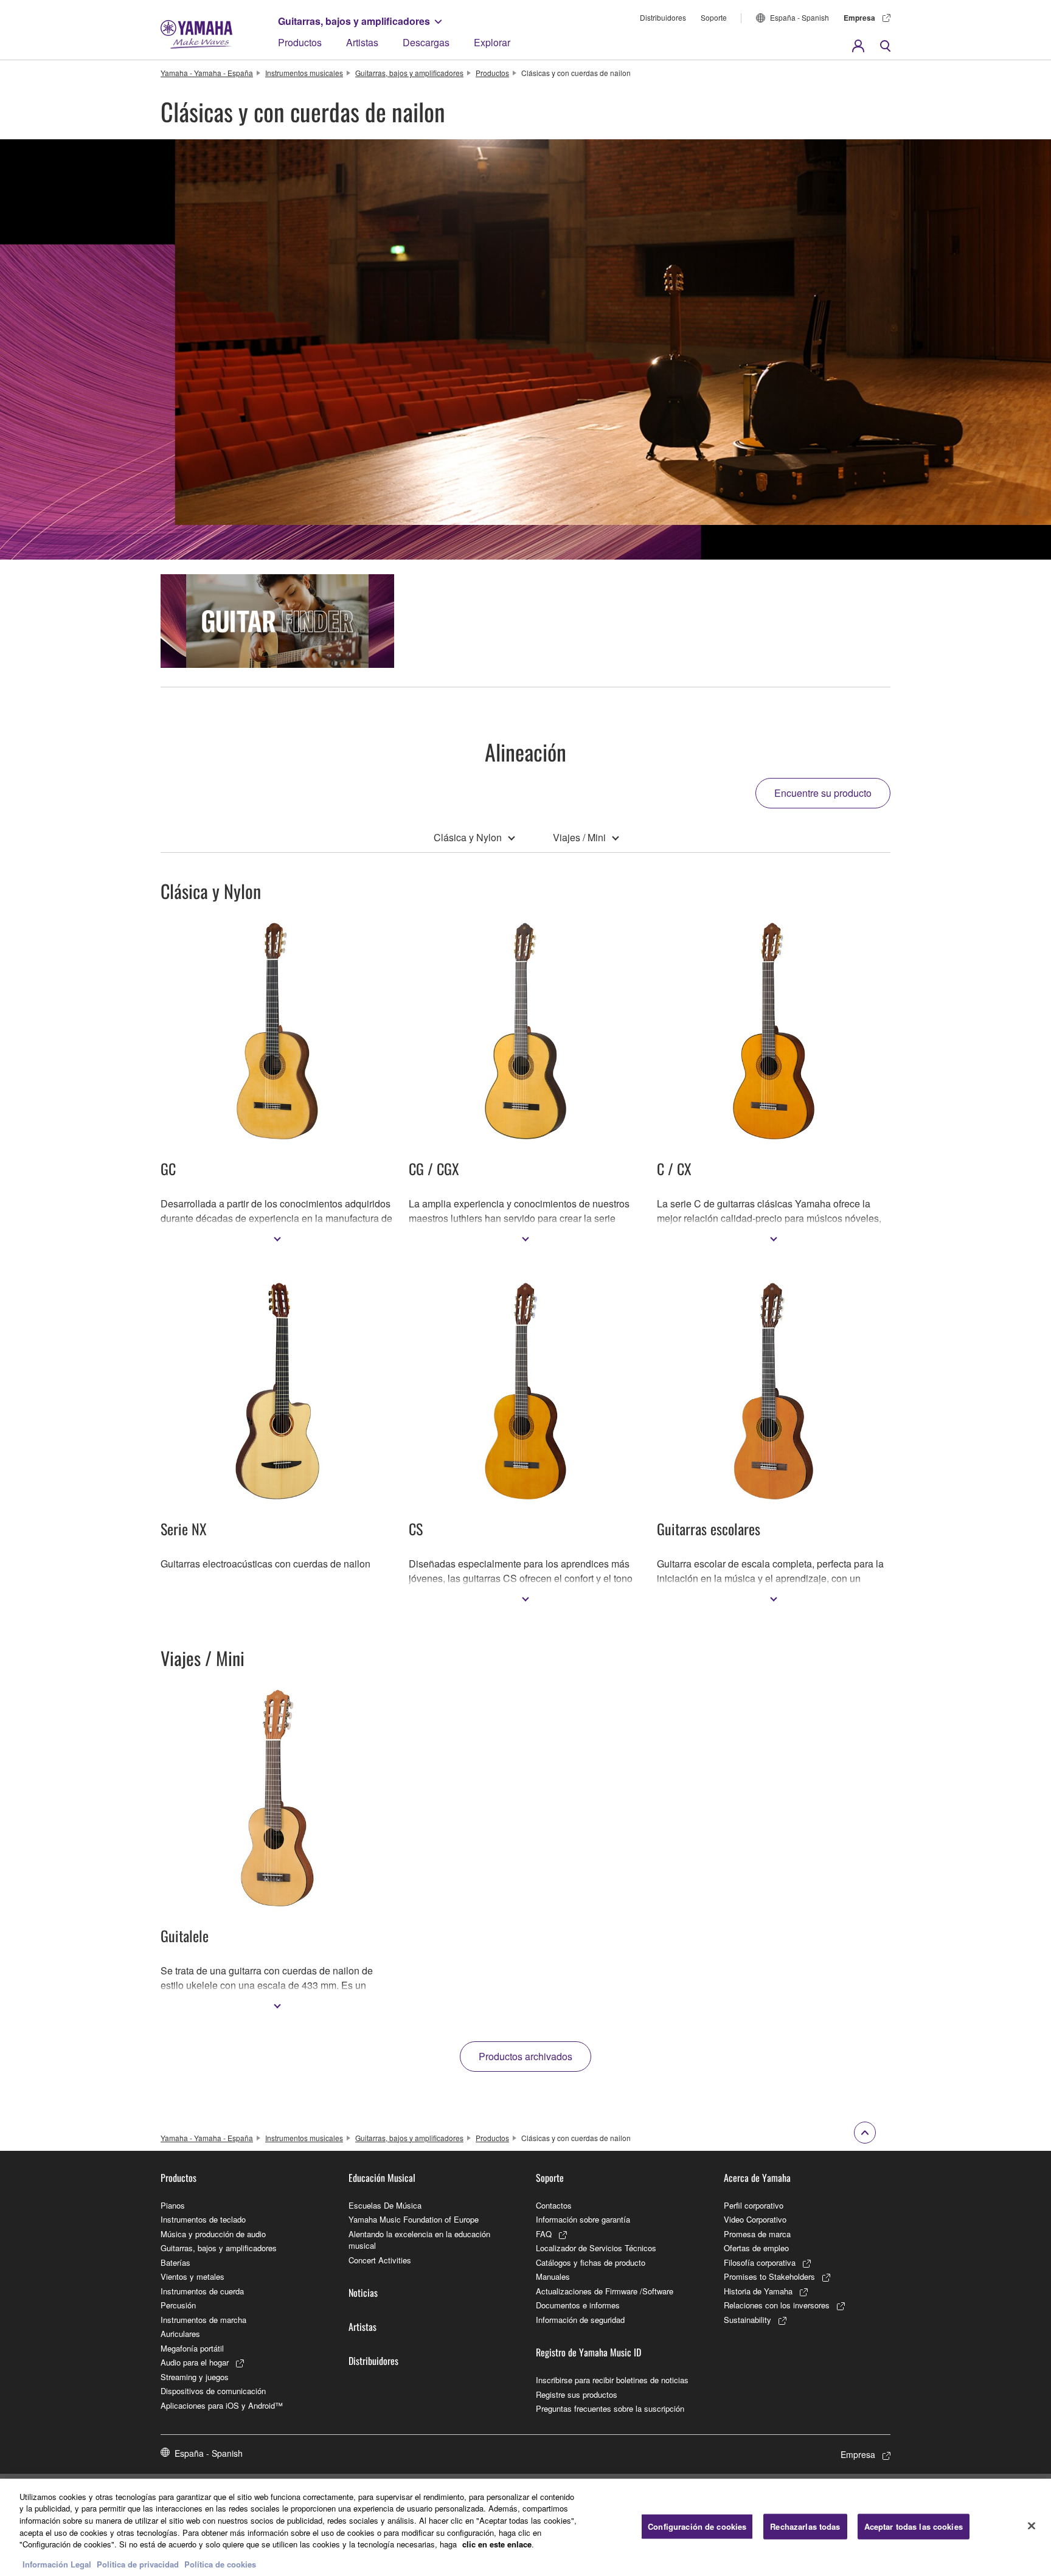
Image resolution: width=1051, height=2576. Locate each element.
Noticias (363, 2293)
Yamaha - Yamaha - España (207, 73)
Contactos (554, 2205)
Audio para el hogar (195, 2362)
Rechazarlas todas (805, 2526)
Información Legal (57, 2564)
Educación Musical (382, 2178)
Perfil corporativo (754, 2205)
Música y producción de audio (213, 2234)
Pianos (173, 2205)
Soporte (714, 17)
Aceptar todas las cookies (914, 2526)
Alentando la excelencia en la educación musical (419, 2240)
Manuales (553, 2276)
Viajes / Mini (579, 837)
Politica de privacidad (138, 2564)
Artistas (362, 42)
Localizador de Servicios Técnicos (596, 2248)
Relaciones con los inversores (777, 2305)
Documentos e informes (578, 2305)
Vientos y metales (193, 2276)
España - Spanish (800, 17)
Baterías (175, 2262)
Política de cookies (220, 2564)
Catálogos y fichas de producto (591, 2262)
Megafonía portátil (192, 2348)
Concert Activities (380, 2260)
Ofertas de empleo (756, 2248)
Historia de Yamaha (758, 2291)
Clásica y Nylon (468, 837)
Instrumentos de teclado (203, 2219)
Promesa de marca (757, 2234)
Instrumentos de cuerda (202, 2291)
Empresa (859, 18)
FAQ (544, 2234)
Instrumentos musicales (304, 73)
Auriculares (180, 2334)
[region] (525, 2527)
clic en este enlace (497, 2544)
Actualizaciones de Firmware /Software (605, 2291)
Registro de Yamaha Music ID (588, 2352)
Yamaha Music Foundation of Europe (414, 2219)
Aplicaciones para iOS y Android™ (222, 2405)
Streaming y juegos (195, 2377)
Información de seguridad (580, 2320)
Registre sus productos (577, 2394)
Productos (300, 42)
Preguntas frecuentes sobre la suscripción (610, 2408)
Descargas (426, 42)
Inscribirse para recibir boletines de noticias (612, 2380)
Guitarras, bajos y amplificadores (354, 21)
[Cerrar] (1032, 2526)
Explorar (492, 42)
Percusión (178, 2305)
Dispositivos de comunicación (213, 2391)
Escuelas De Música (385, 2205)
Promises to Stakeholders (769, 2276)
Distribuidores (663, 17)
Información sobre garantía (583, 2219)
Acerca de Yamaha (757, 2178)
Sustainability (747, 2320)
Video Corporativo (755, 2219)
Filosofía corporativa (760, 2262)
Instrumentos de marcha (203, 2320)
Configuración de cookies (697, 2526)
